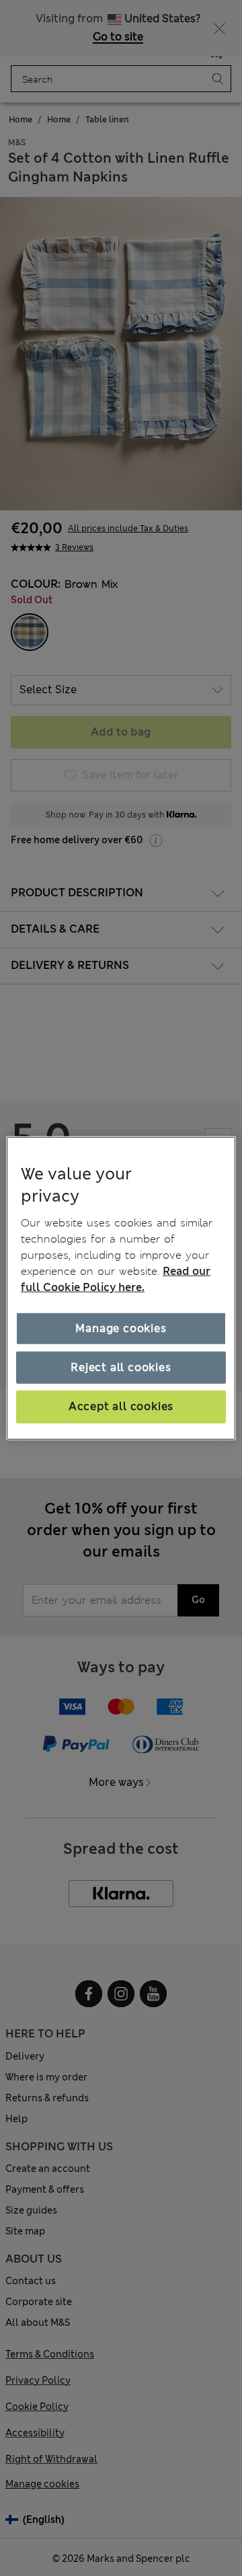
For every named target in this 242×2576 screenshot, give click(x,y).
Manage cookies (121, 1328)
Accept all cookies (121, 1406)
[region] (121, 1288)
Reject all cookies (121, 1367)
